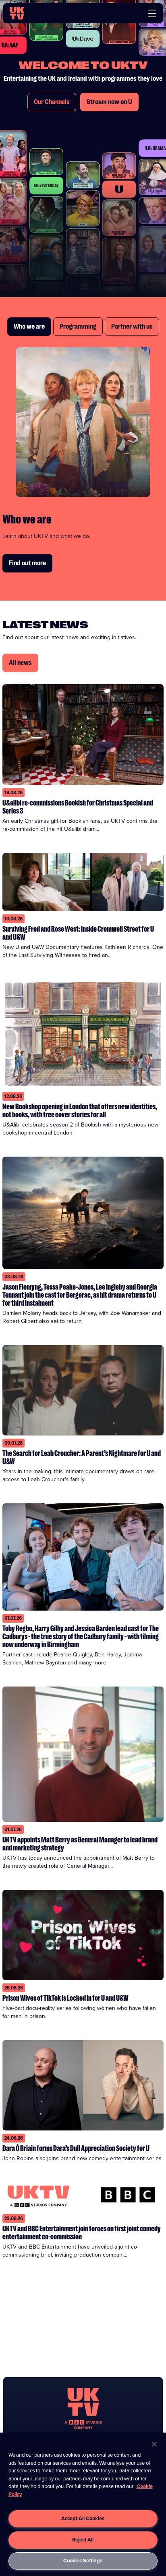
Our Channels (52, 102)
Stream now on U (109, 102)
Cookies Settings (83, 2561)
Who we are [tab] (29, 327)
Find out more (27, 563)
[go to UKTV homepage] (17, 13)
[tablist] (83, 327)
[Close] (154, 2444)
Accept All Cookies (83, 2518)
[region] (83, 2504)
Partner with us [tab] (132, 327)
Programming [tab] (78, 327)
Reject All (83, 2540)
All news (20, 663)
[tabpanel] (83, 460)
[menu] (152, 13)
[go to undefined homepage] (83, 2408)
